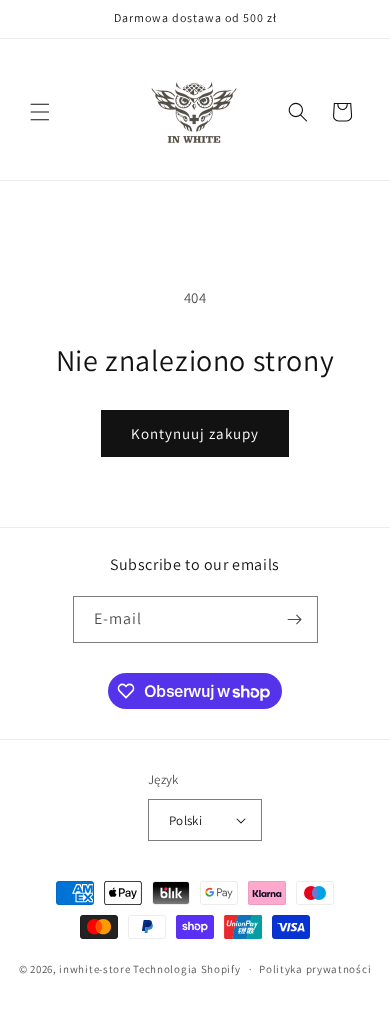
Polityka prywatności (315, 969)
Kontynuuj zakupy (195, 433)
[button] (40, 112)
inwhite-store (94, 969)
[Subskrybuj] (295, 619)
